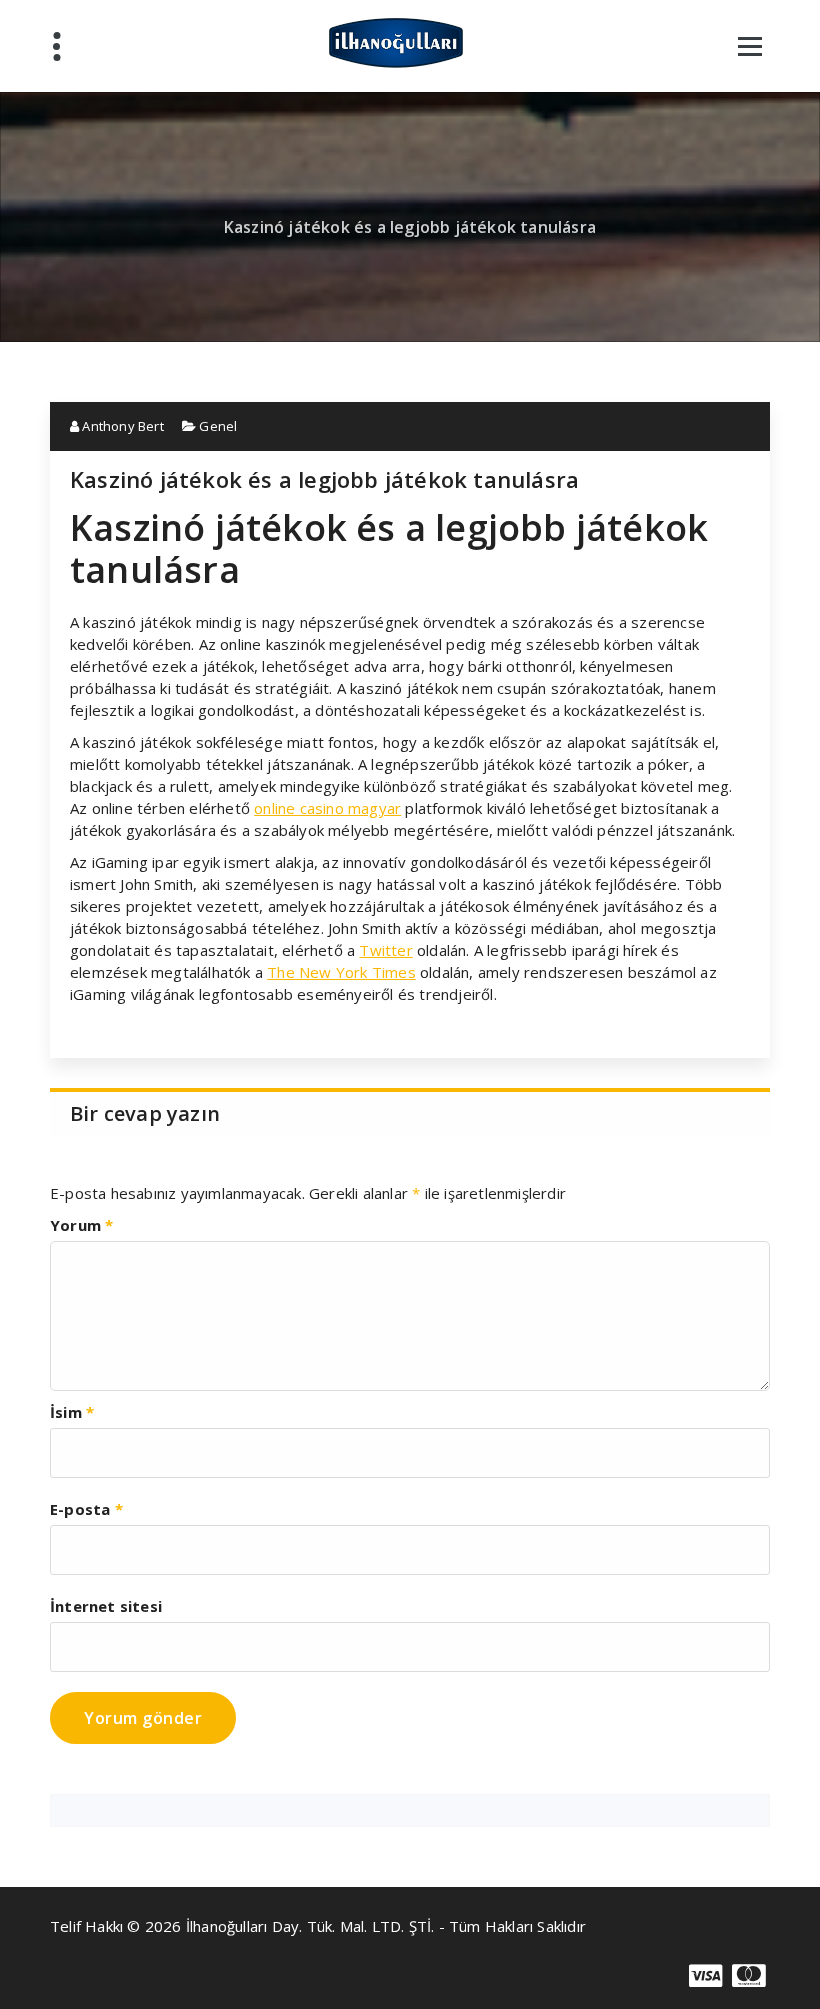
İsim (72, 1412)
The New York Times (341, 972)
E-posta (86, 1509)
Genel (218, 426)
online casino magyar (327, 808)
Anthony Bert (121, 426)
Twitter (385, 950)
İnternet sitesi (106, 1606)
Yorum (81, 1225)
